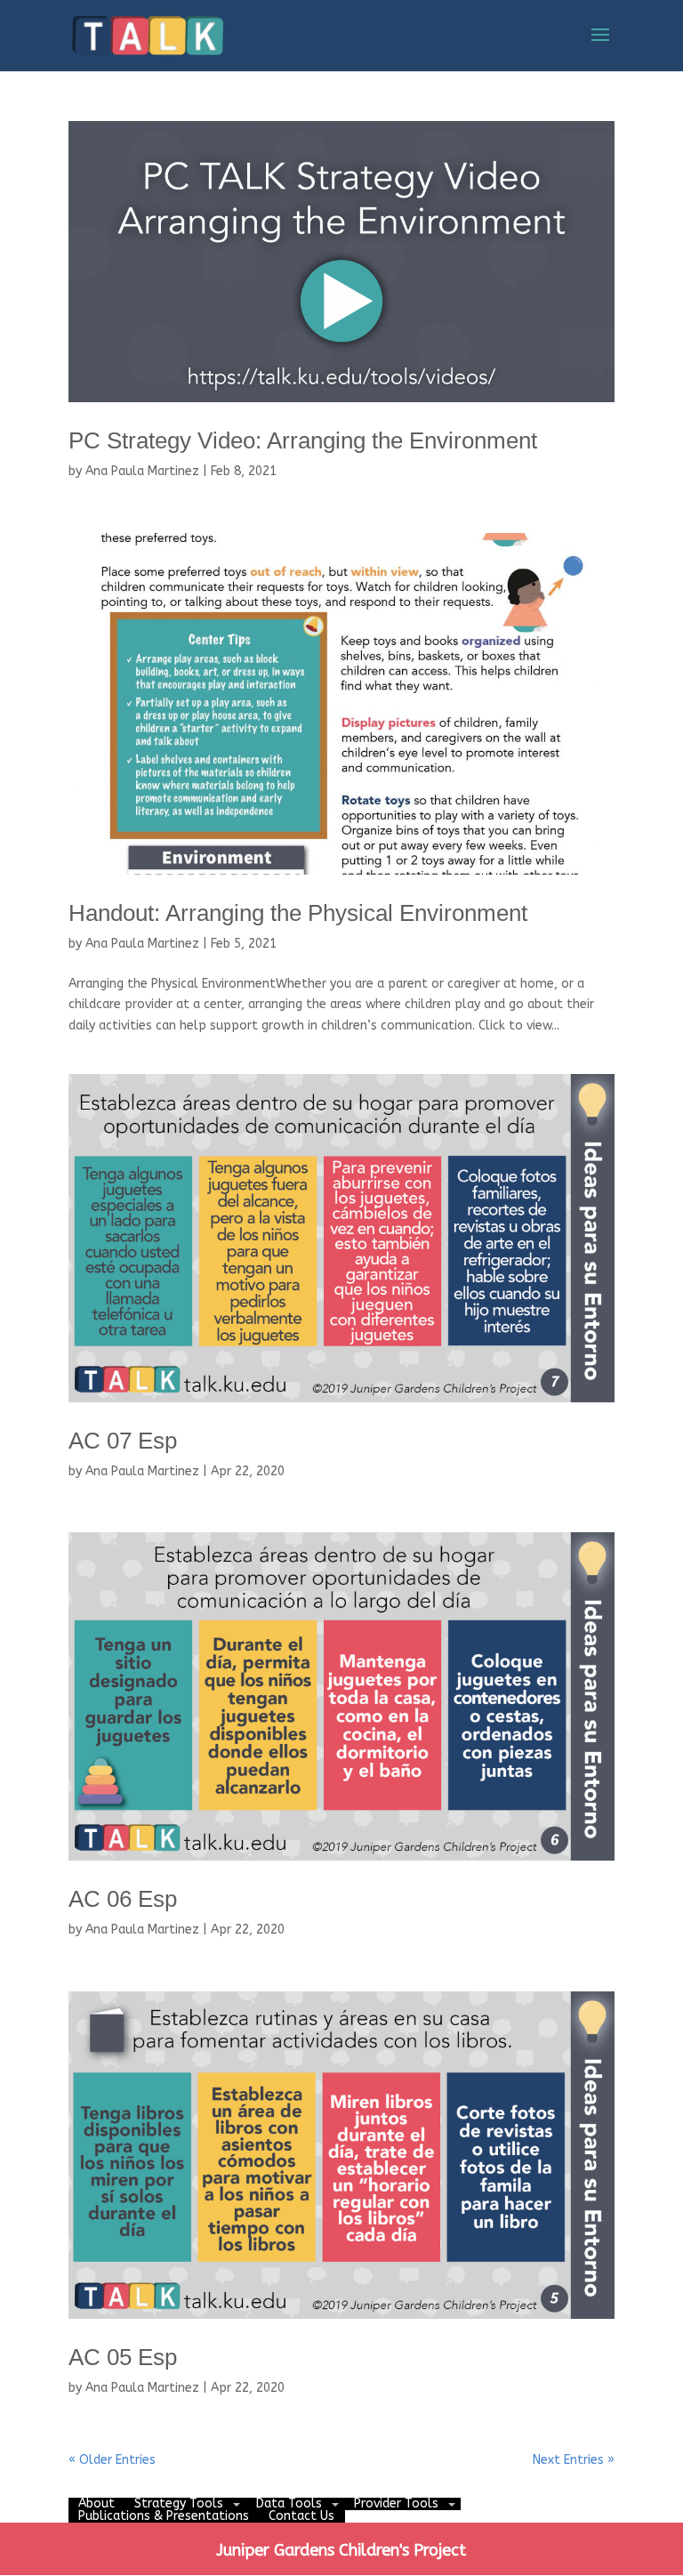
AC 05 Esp (123, 2357)
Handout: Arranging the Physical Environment (298, 913)
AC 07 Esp (123, 1441)
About (96, 2503)
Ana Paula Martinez (142, 471)
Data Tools (289, 2503)
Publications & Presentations (164, 2516)
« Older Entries (112, 2460)
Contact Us (301, 2516)
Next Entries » (574, 2460)
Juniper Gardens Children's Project (341, 2550)
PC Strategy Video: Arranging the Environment (303, 440)
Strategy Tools (179, 2503)
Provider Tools (396, 2503)
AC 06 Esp (123, 1899)
